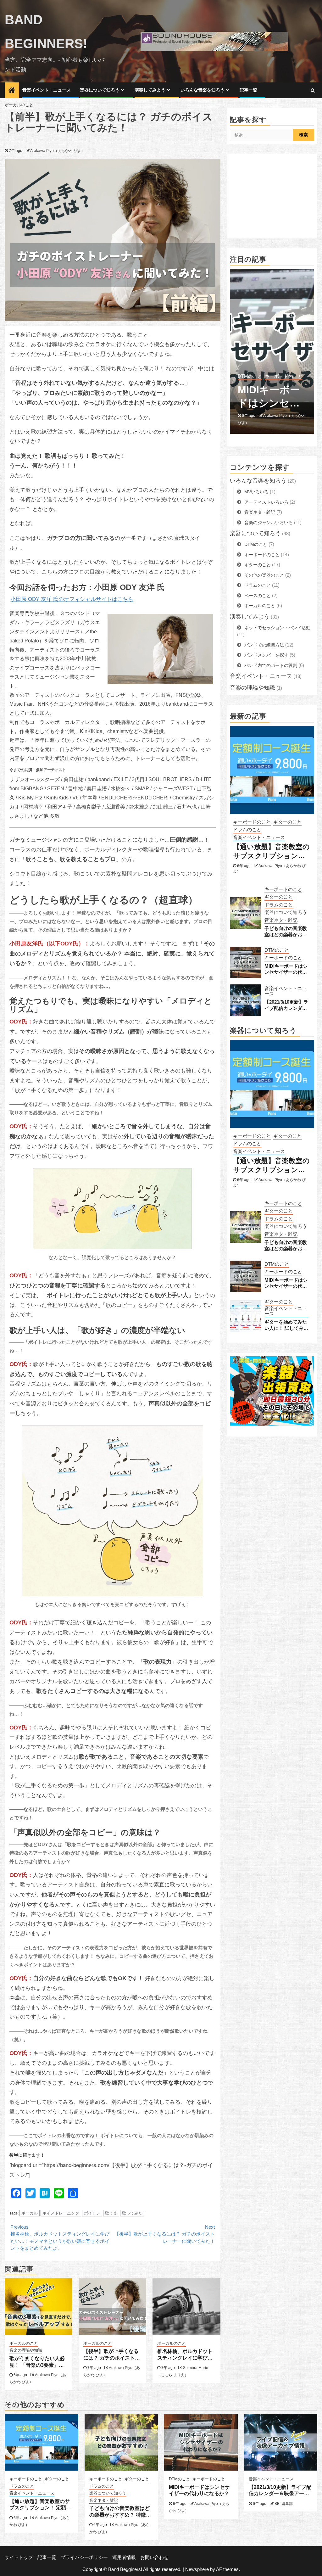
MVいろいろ (256, 492)
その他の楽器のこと (264, 575)
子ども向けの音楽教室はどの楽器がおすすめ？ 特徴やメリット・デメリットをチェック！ (286, 931)
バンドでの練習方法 (264, 645)
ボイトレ (92, 2213)
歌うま (111, 2213)
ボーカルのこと (19, 105)
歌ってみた (132, 2213)
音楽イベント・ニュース (47, 90)
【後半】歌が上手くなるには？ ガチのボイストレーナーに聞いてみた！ (165, 2234)
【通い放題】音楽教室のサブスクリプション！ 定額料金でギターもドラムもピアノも (272, 851)
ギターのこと (258, 565)
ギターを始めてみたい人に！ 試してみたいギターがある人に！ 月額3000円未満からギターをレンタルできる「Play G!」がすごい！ (287, 1325)
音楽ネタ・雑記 (260, 512)
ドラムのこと (258, 585)
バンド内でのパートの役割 (271, 665)
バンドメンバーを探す (266, 655)
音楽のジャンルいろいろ (269, 523)
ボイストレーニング (61, 2213)
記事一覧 (248, 90)
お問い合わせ (154, 2557)
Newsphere (197, 2569)
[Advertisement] (272, 196)
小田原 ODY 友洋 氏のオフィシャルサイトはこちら (72, 599)
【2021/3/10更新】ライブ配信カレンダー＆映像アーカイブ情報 (270, 404)
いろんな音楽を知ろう (203, 90)
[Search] (313, 90)
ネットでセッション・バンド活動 (277, 628)
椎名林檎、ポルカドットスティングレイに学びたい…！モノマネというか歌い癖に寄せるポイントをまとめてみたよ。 (60, 2238)
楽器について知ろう (100, 90)
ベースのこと (258, 596)
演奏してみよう (150, 90)
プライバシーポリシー (84, 2557)
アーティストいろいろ (266, 502)
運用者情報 (124, 2557)
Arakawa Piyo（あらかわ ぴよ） (58, 151)
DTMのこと (256, 544)
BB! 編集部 (273, 423)
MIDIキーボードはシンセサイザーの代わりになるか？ (286, 969)
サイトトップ (19, 2557)
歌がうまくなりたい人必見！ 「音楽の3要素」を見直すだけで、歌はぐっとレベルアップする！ (37, 2362)
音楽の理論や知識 (26, 2350)
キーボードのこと (262, 555)
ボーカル (30, 2213)
